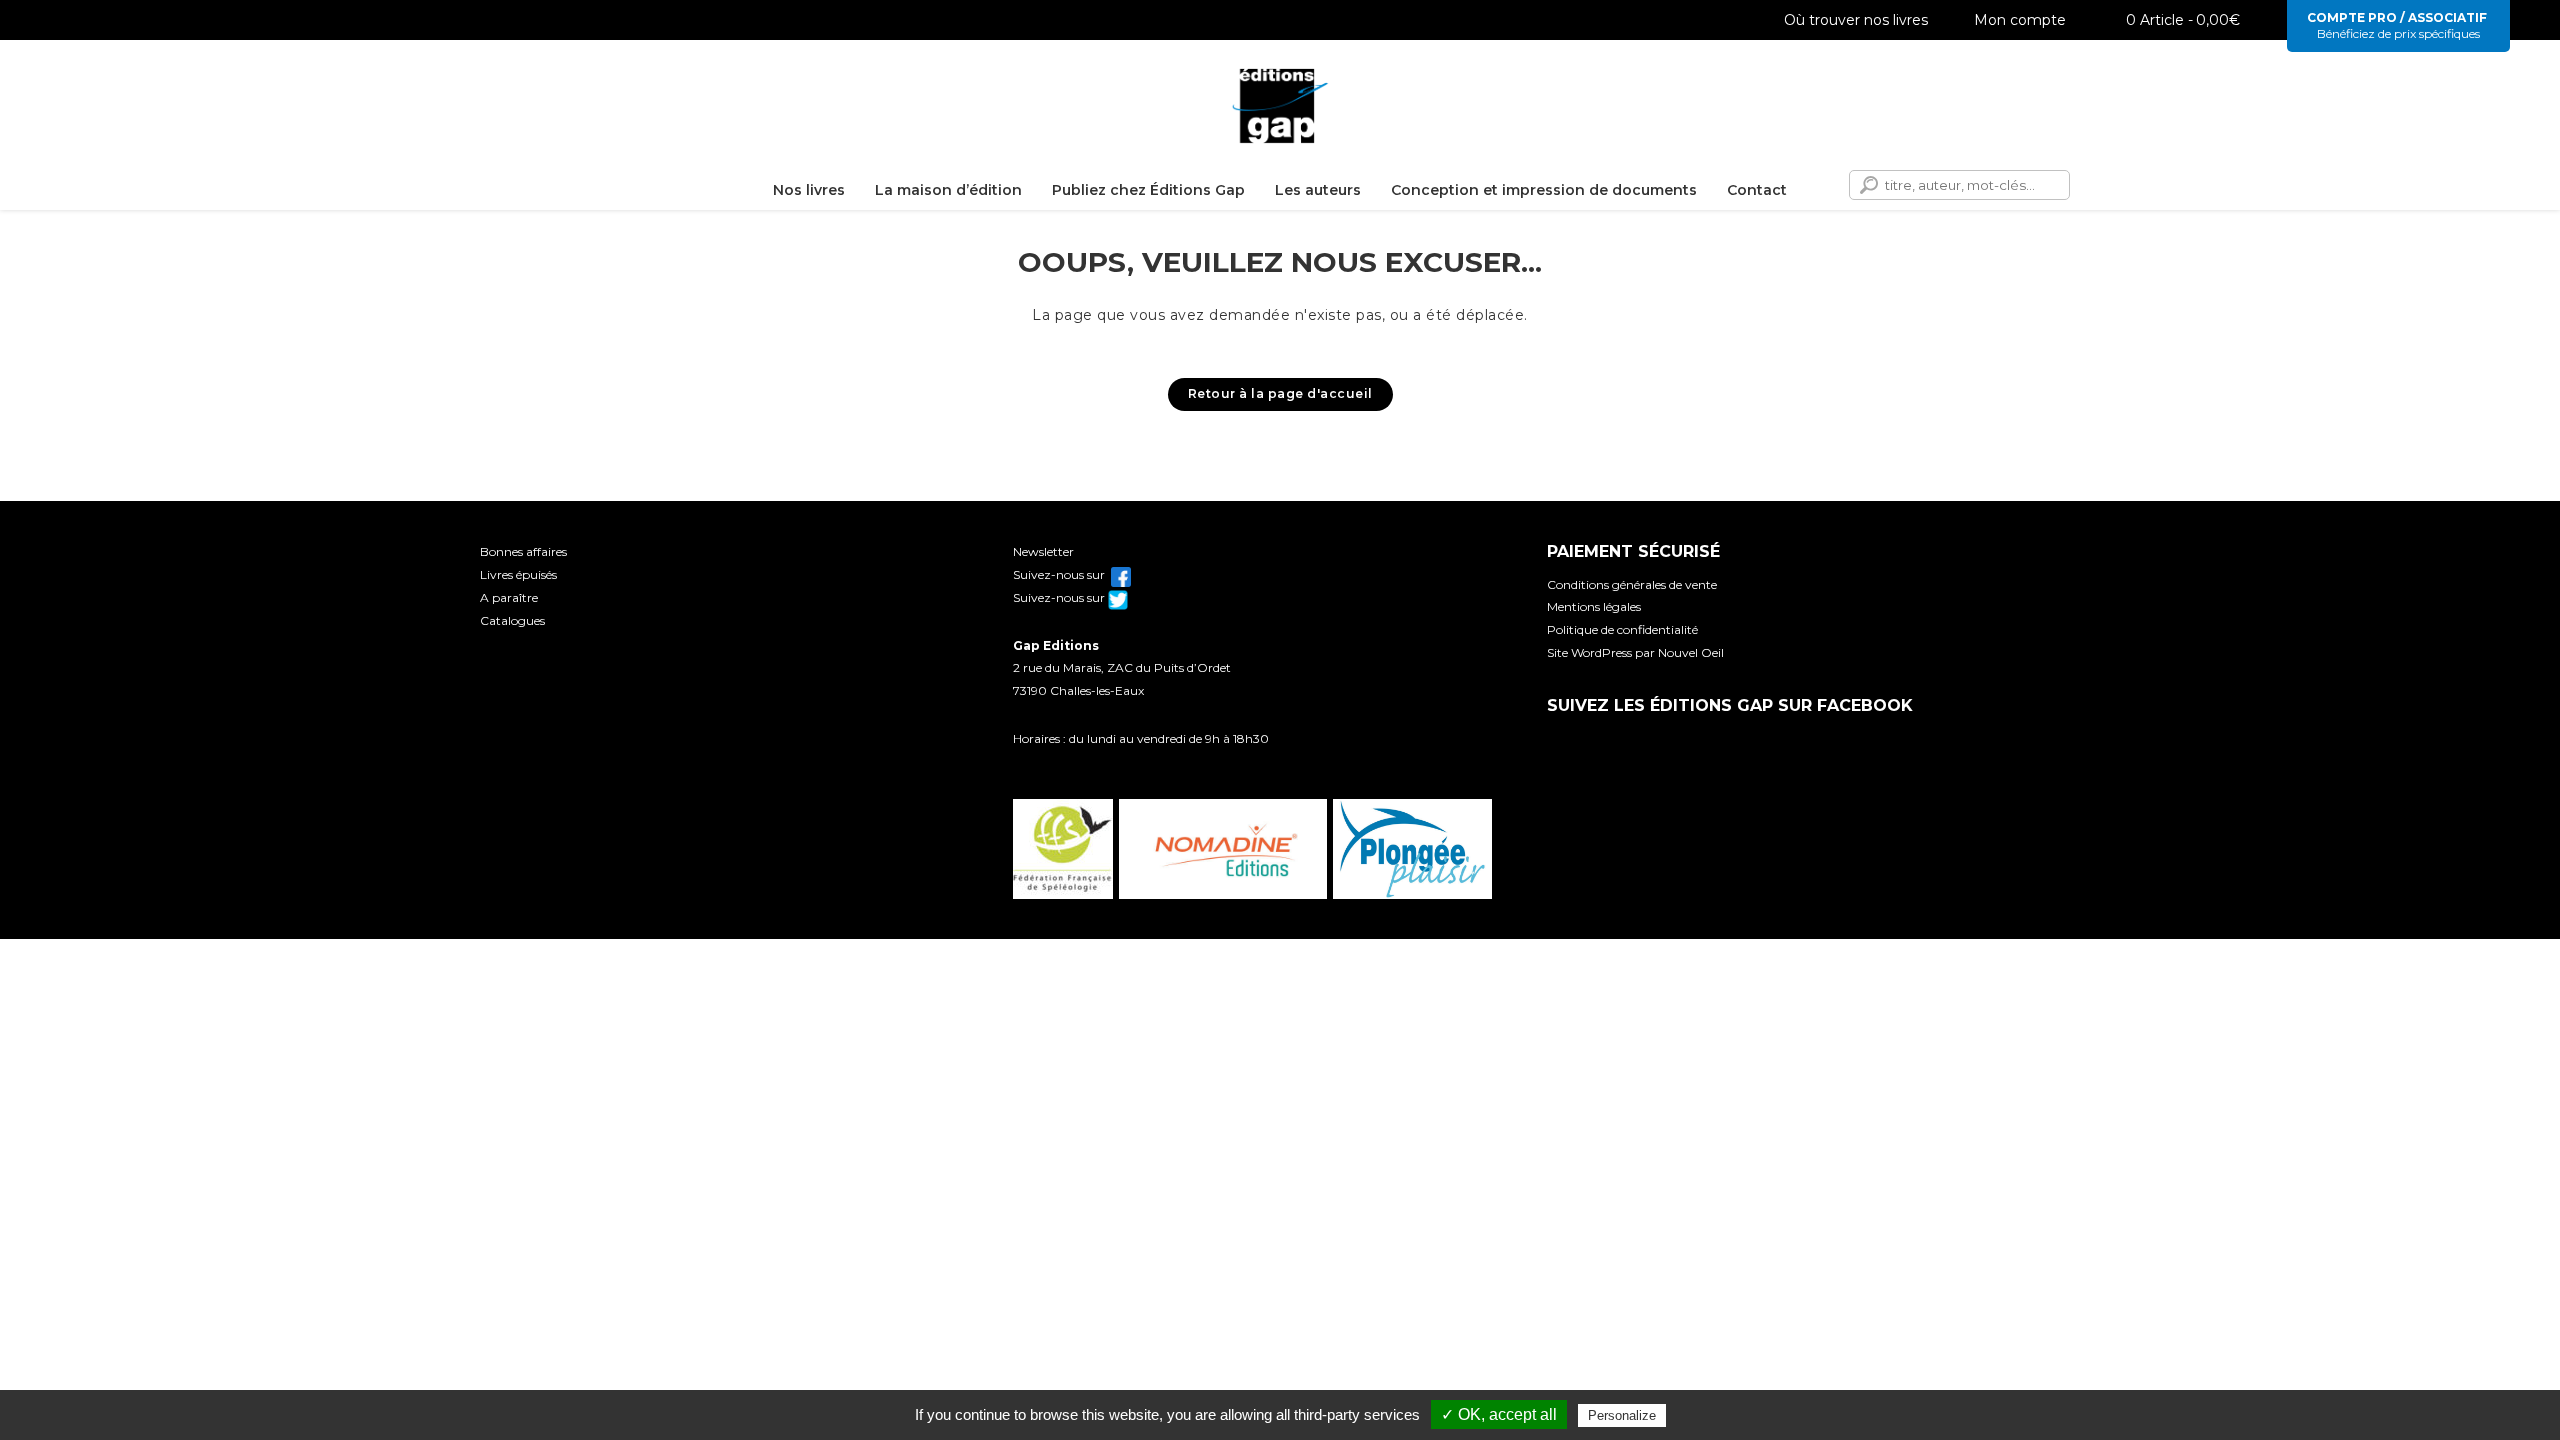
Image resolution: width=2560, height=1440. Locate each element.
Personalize (1622, 1415)
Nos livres (809, 190)
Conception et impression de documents (1544, 190)
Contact (1757, 190)
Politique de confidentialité (1622, 629)
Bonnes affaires (523, 551)
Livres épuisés (518, 574)
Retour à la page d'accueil (1280, 393)
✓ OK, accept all (1499, 1414)
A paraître (509, 597)
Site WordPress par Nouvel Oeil (1635, 652)
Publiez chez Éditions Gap (1148, 190)
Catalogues (512, 620)
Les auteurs (1318, 190)
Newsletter (1043, 551)
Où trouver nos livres (1856, 20)
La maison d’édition (948, 190)
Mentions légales (1594, 606)
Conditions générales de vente (1632, 584)
